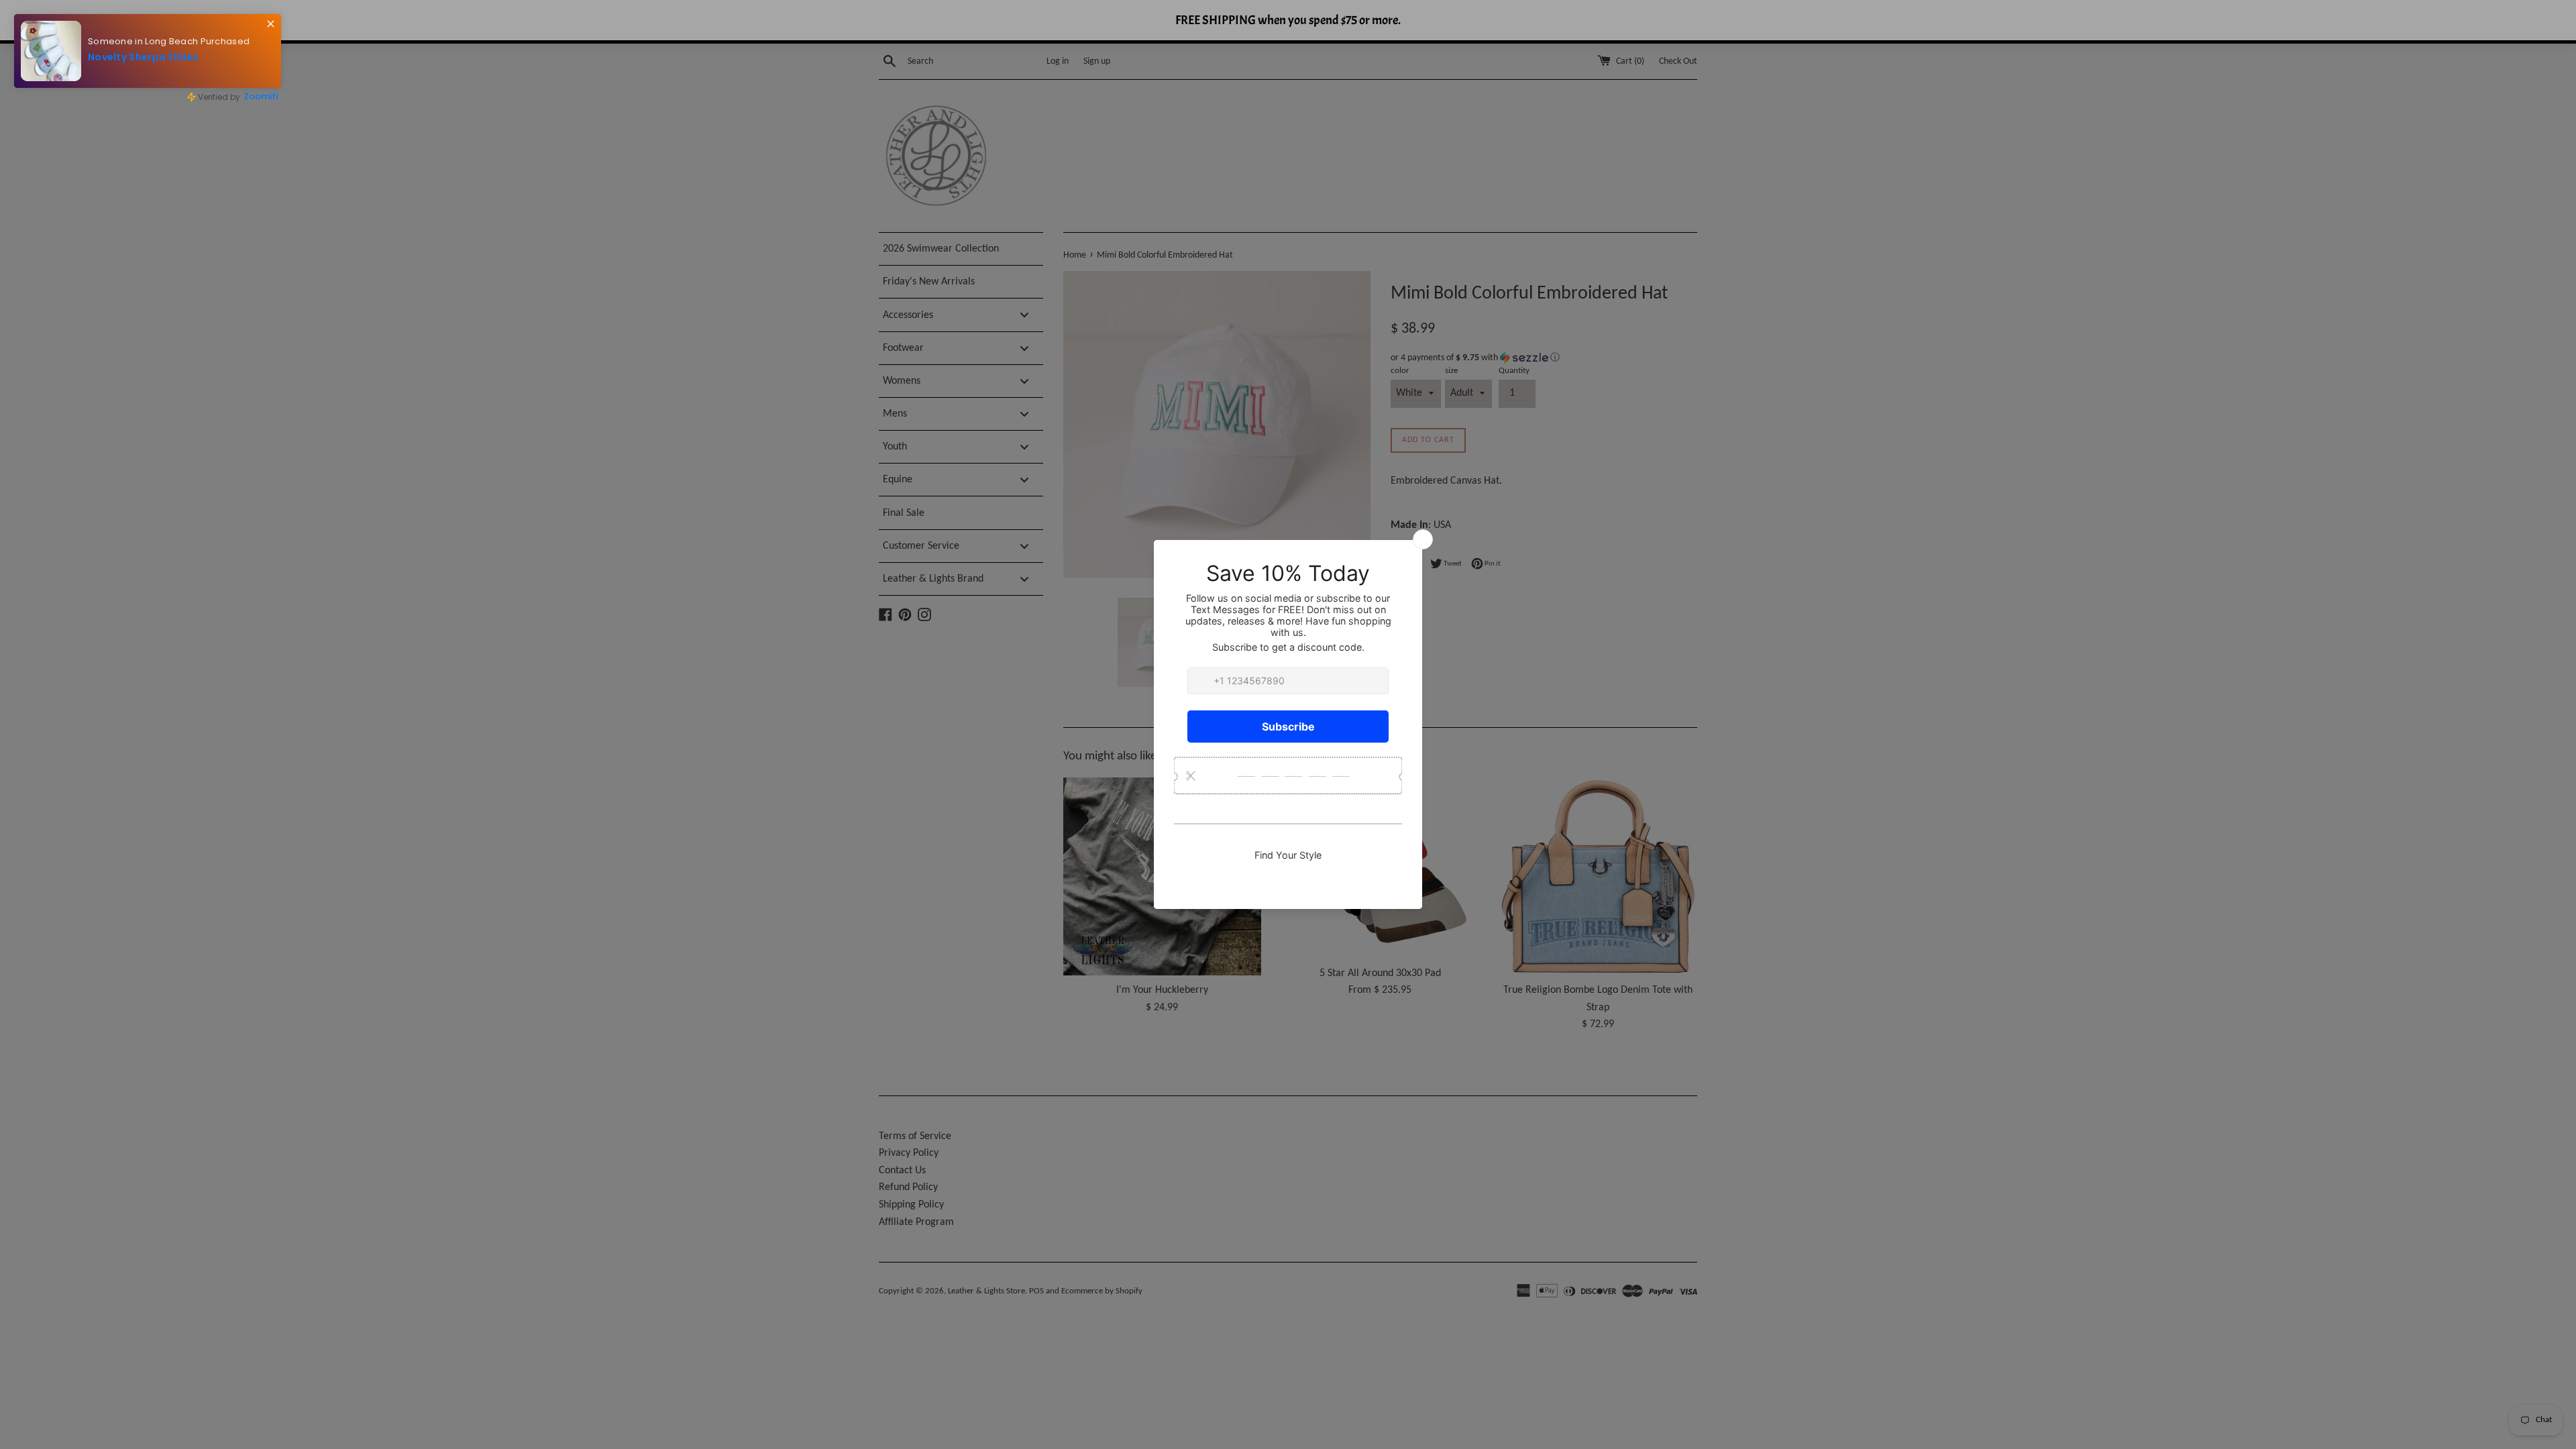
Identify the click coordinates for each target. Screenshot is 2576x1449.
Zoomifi (250, 92)
